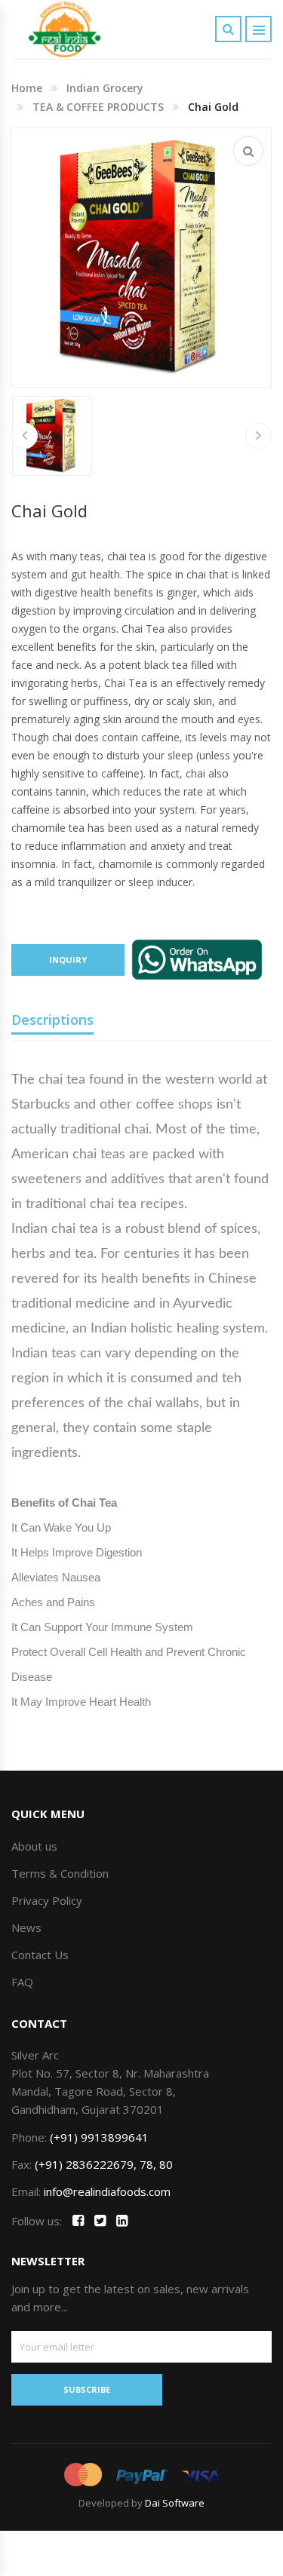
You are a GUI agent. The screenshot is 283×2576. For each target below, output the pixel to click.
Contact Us (40, 1955)
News (26, 1927)
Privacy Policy (47, 1900)
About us (34, 1846)
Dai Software (175, 2503)
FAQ (22, 1982)
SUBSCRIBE (87, 2389)
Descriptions (52, 1020)
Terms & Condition (60, 1873)
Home (27, 88)
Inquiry (68, 960)
